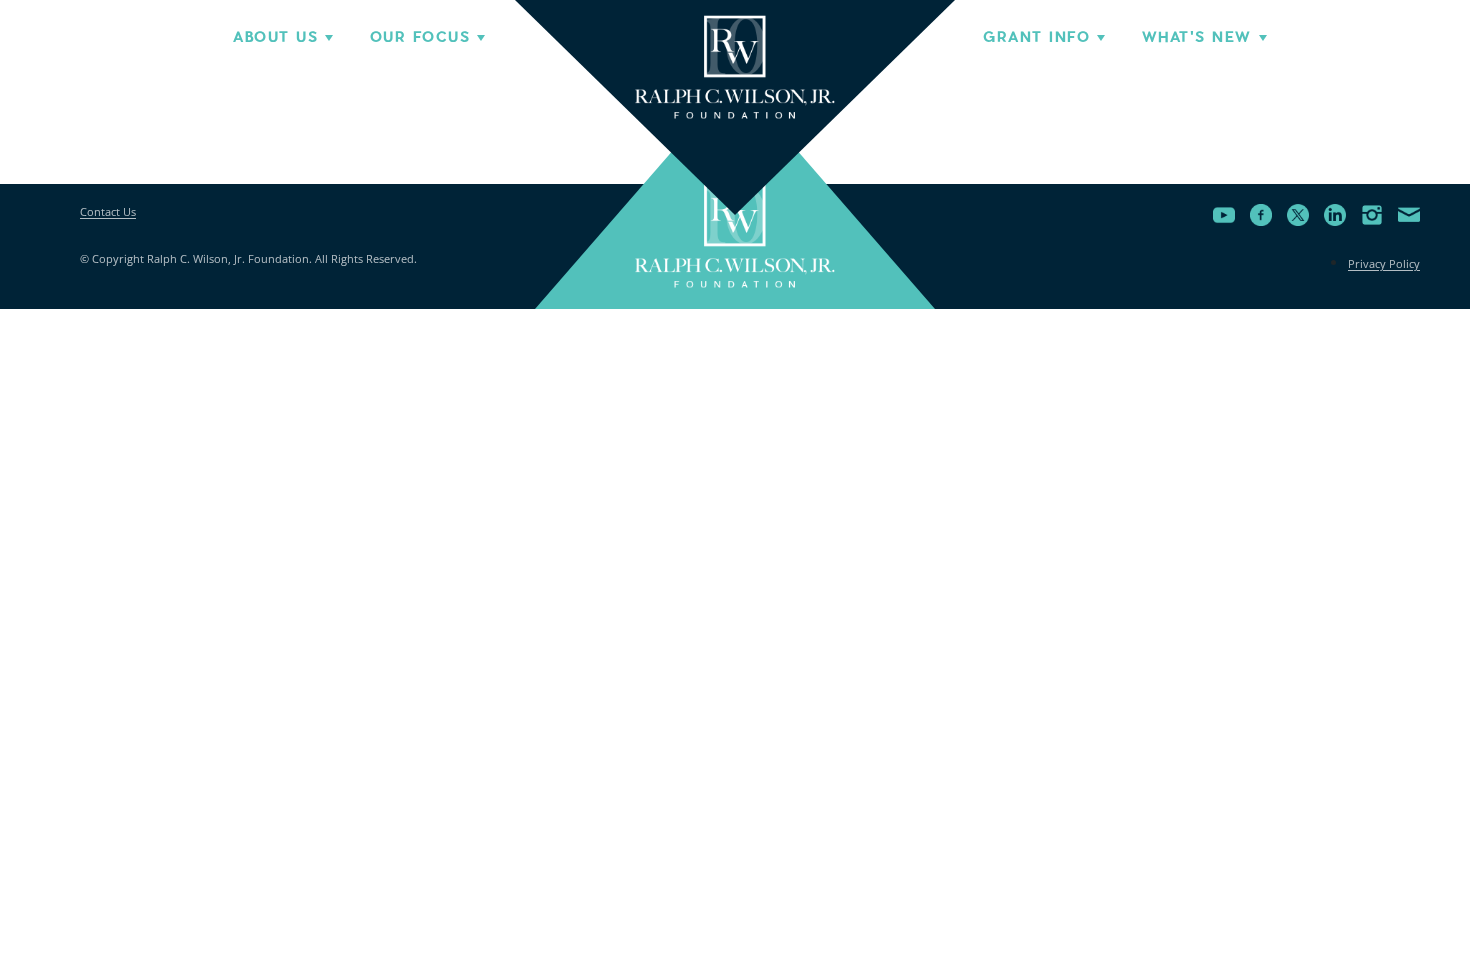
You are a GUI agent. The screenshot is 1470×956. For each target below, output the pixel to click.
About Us (275, 37)
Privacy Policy (1384, 263)
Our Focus (420, 37)
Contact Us (108, 211)
